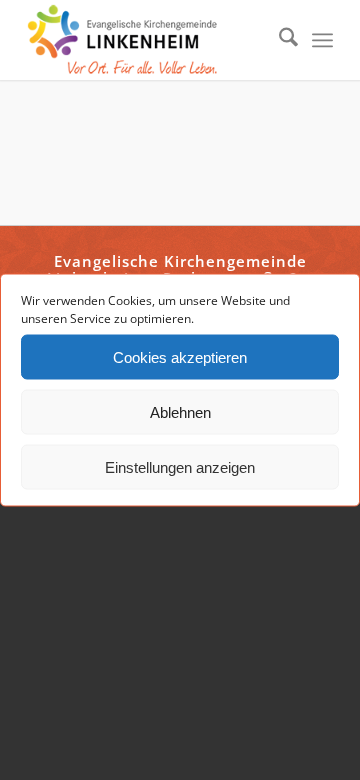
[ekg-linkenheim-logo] (149, 40)
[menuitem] (278, 40)
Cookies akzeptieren (180, 356)
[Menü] (322, 40)
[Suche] (278, 40)
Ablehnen (180, 411)
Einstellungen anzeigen (180, 466)
